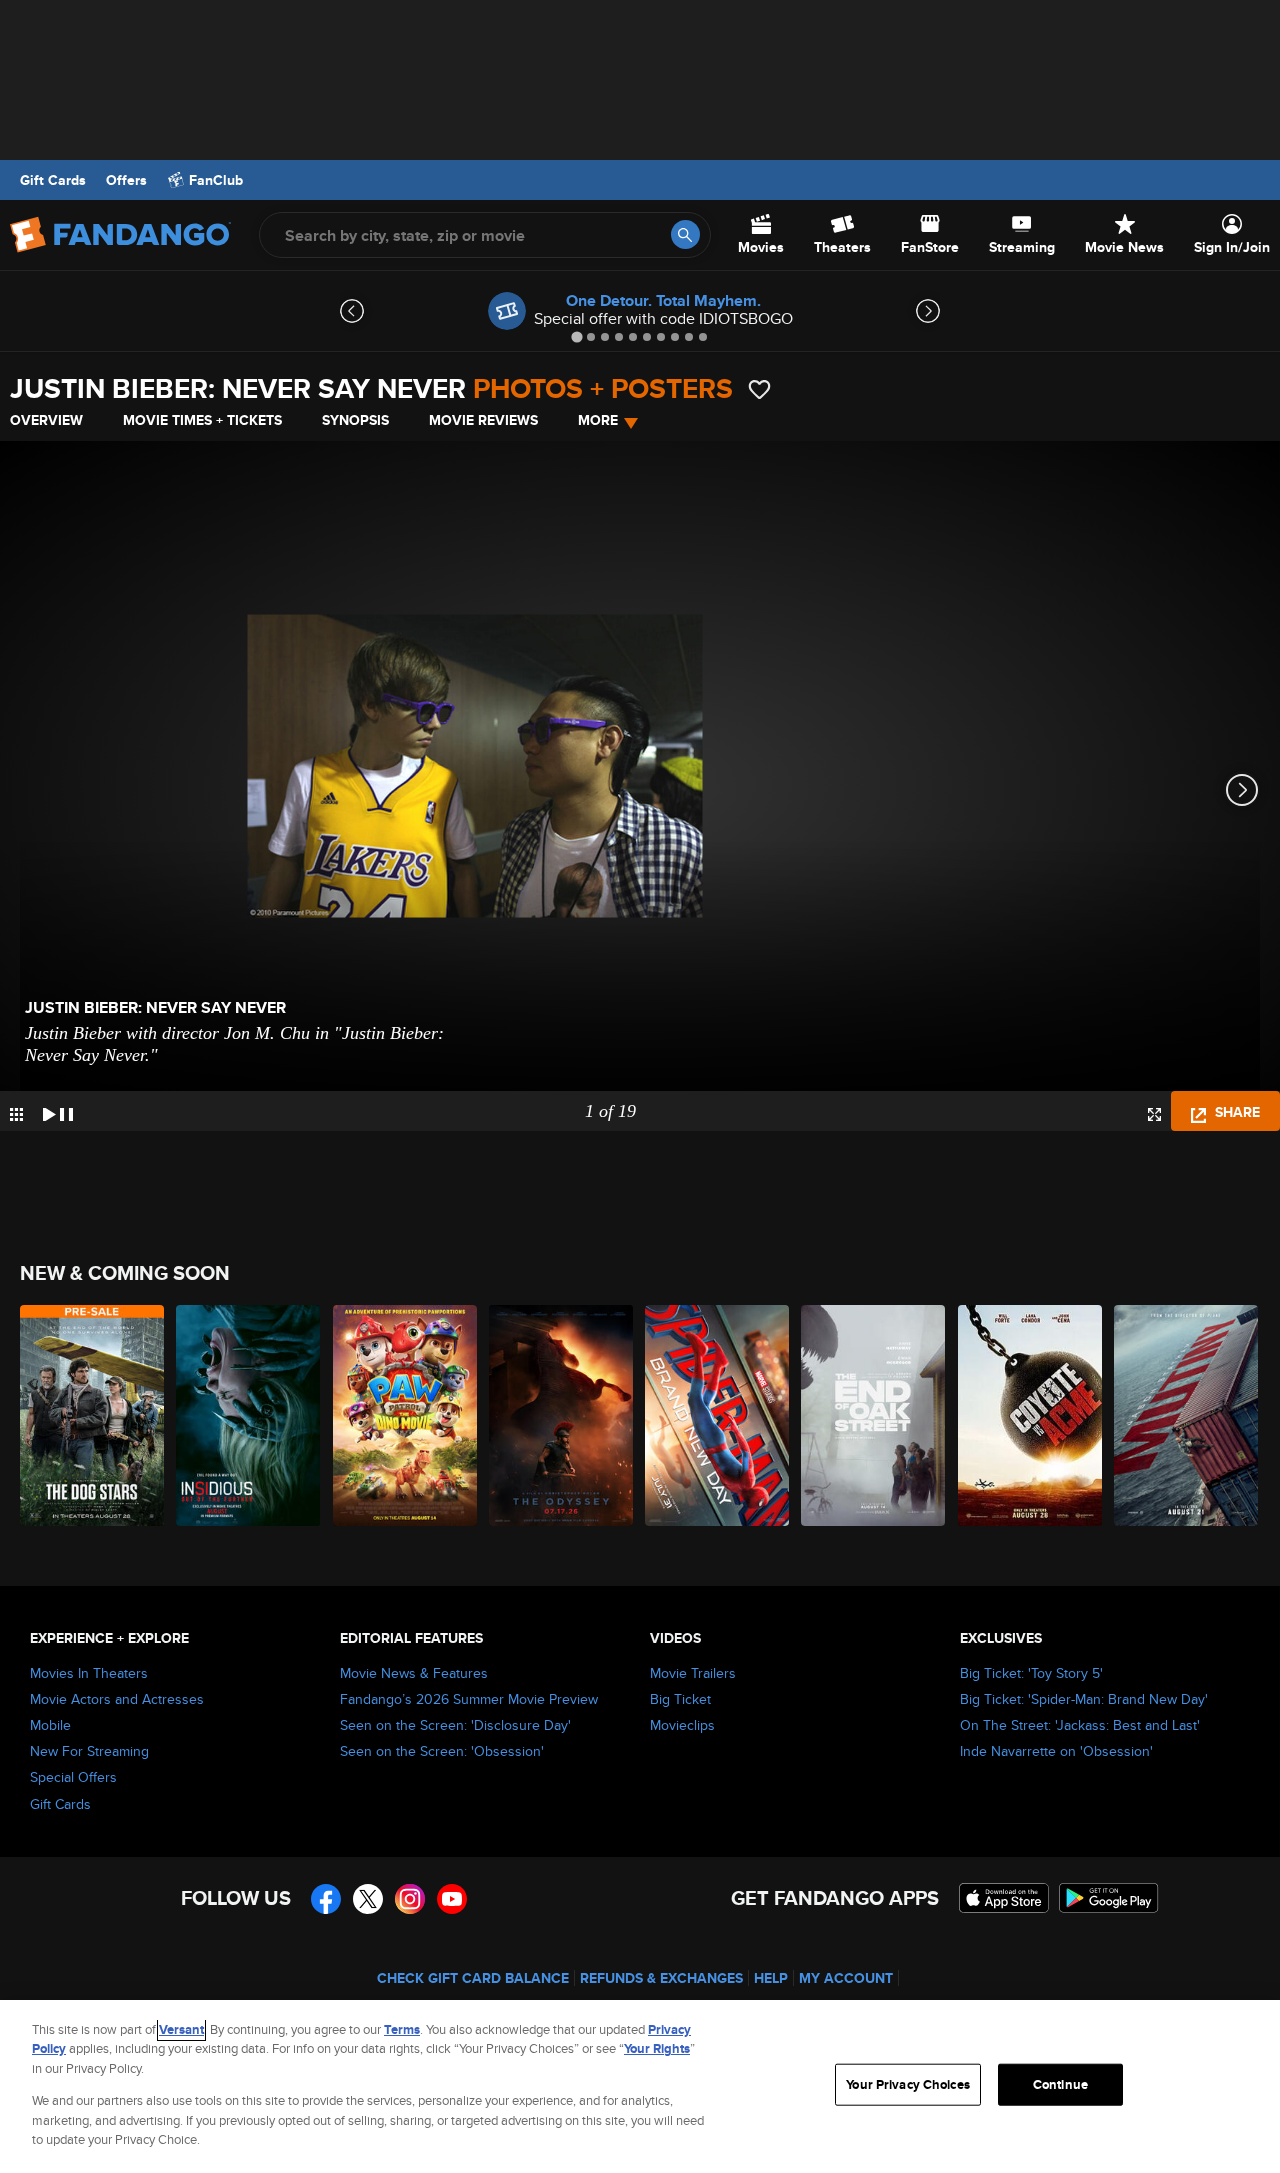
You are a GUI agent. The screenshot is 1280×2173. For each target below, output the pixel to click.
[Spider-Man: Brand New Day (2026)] (718, 1415)
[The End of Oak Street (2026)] (874, 1415)
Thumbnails (16, 1114)
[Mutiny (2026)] (1187, 1415)
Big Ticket (680, 1699)
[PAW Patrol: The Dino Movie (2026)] (406, 1415)
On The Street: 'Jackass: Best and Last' (1080, 1725)
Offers (126, 180)
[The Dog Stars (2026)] (93, 1415)
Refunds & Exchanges (661, 1978)
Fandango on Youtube (452, 1899)
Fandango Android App (1109, 1898)
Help (771, 1978)
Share (1235, 1112)
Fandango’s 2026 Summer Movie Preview (469, 1699)
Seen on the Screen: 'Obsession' (442, 1751)
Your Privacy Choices (908, 2084)
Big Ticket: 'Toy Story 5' (1031, 1673)
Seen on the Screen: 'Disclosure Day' (455, 1725)
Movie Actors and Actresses (117, 1699)
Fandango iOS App (1004, 1898)
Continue (1060, 2084)
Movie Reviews (483, 420)
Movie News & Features (414, 1673)
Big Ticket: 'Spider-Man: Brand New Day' (1084, 1699)
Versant (181, 2029)
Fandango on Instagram (410, 1899)
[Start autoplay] (58, 1111)
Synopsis (355, 420)
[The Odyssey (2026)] (562, 1415)
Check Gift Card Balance (473, 1978)
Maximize (1154, 1114)
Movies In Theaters (89, 1673)
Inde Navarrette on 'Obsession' (1056, 1751)
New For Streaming (89, 1751)
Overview (46, 420)
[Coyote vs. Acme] (1031, 1415)
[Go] (685, 234)
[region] (640, 2086)
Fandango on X (368, 1899)
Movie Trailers (693, 1673)
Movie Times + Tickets (202, 420)
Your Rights (657, 2048)
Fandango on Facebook (326, 1899)
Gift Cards (53, 180)
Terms (402, 2029)
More (598, 420)
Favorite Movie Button (759, 389)
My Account (846, 1978)
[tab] (576, 336)
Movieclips (682, 1725)
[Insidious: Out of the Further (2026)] (249, 1415)
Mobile (50, 1725)
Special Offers (73, 1777)
